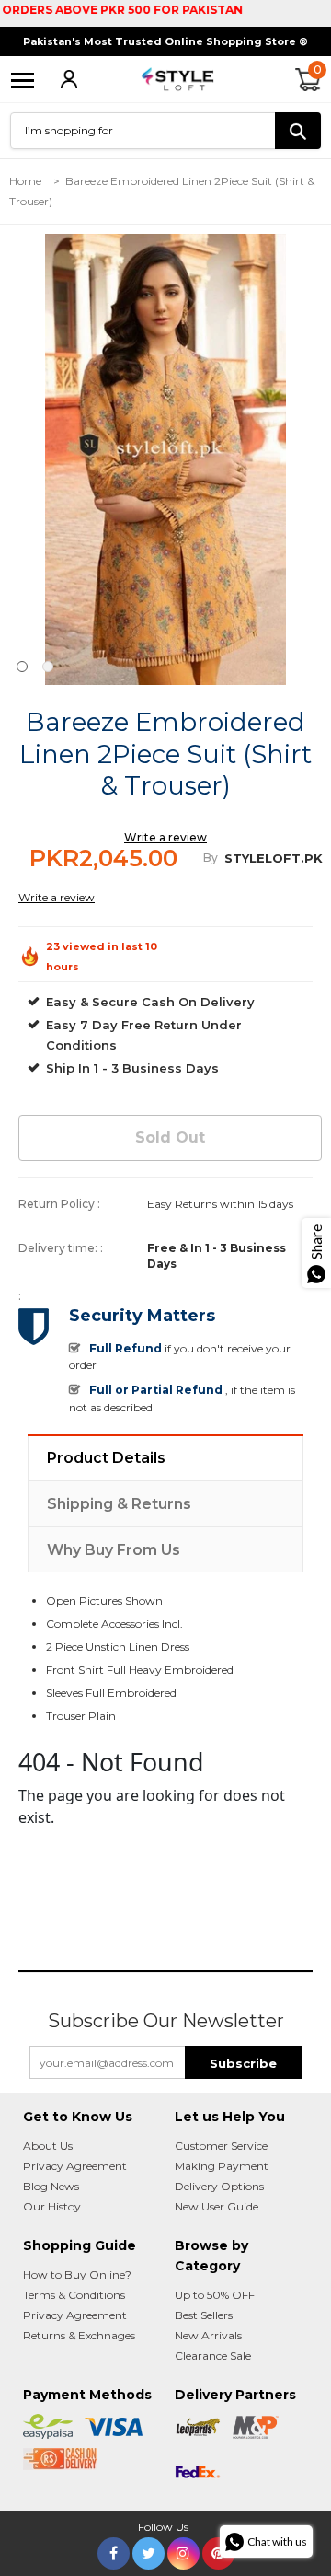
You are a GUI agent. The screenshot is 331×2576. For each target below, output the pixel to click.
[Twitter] (148, 2550)
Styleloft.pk (274, 858)
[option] (165, 459)
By (211, 858)
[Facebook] (114, 2550)
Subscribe (243, 2063)
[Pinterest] (218, 2550)
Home (25, 181)
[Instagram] (183, 2550)
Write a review (165, 837)
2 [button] (48, 667)
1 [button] (22, 667)
